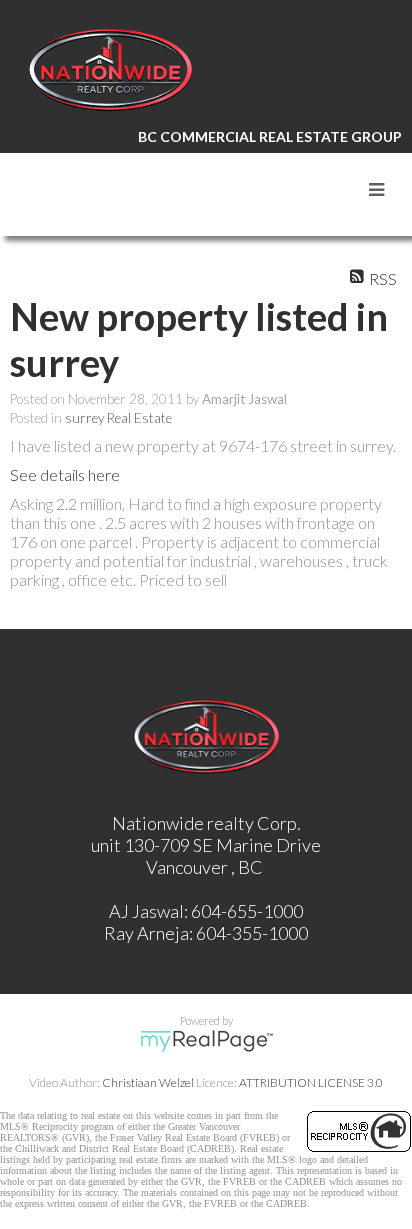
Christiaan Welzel (148, 1082)
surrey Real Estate (118, 418)
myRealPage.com (206, 1041)
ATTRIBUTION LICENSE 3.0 (311, 1082)
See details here (65, 474)
